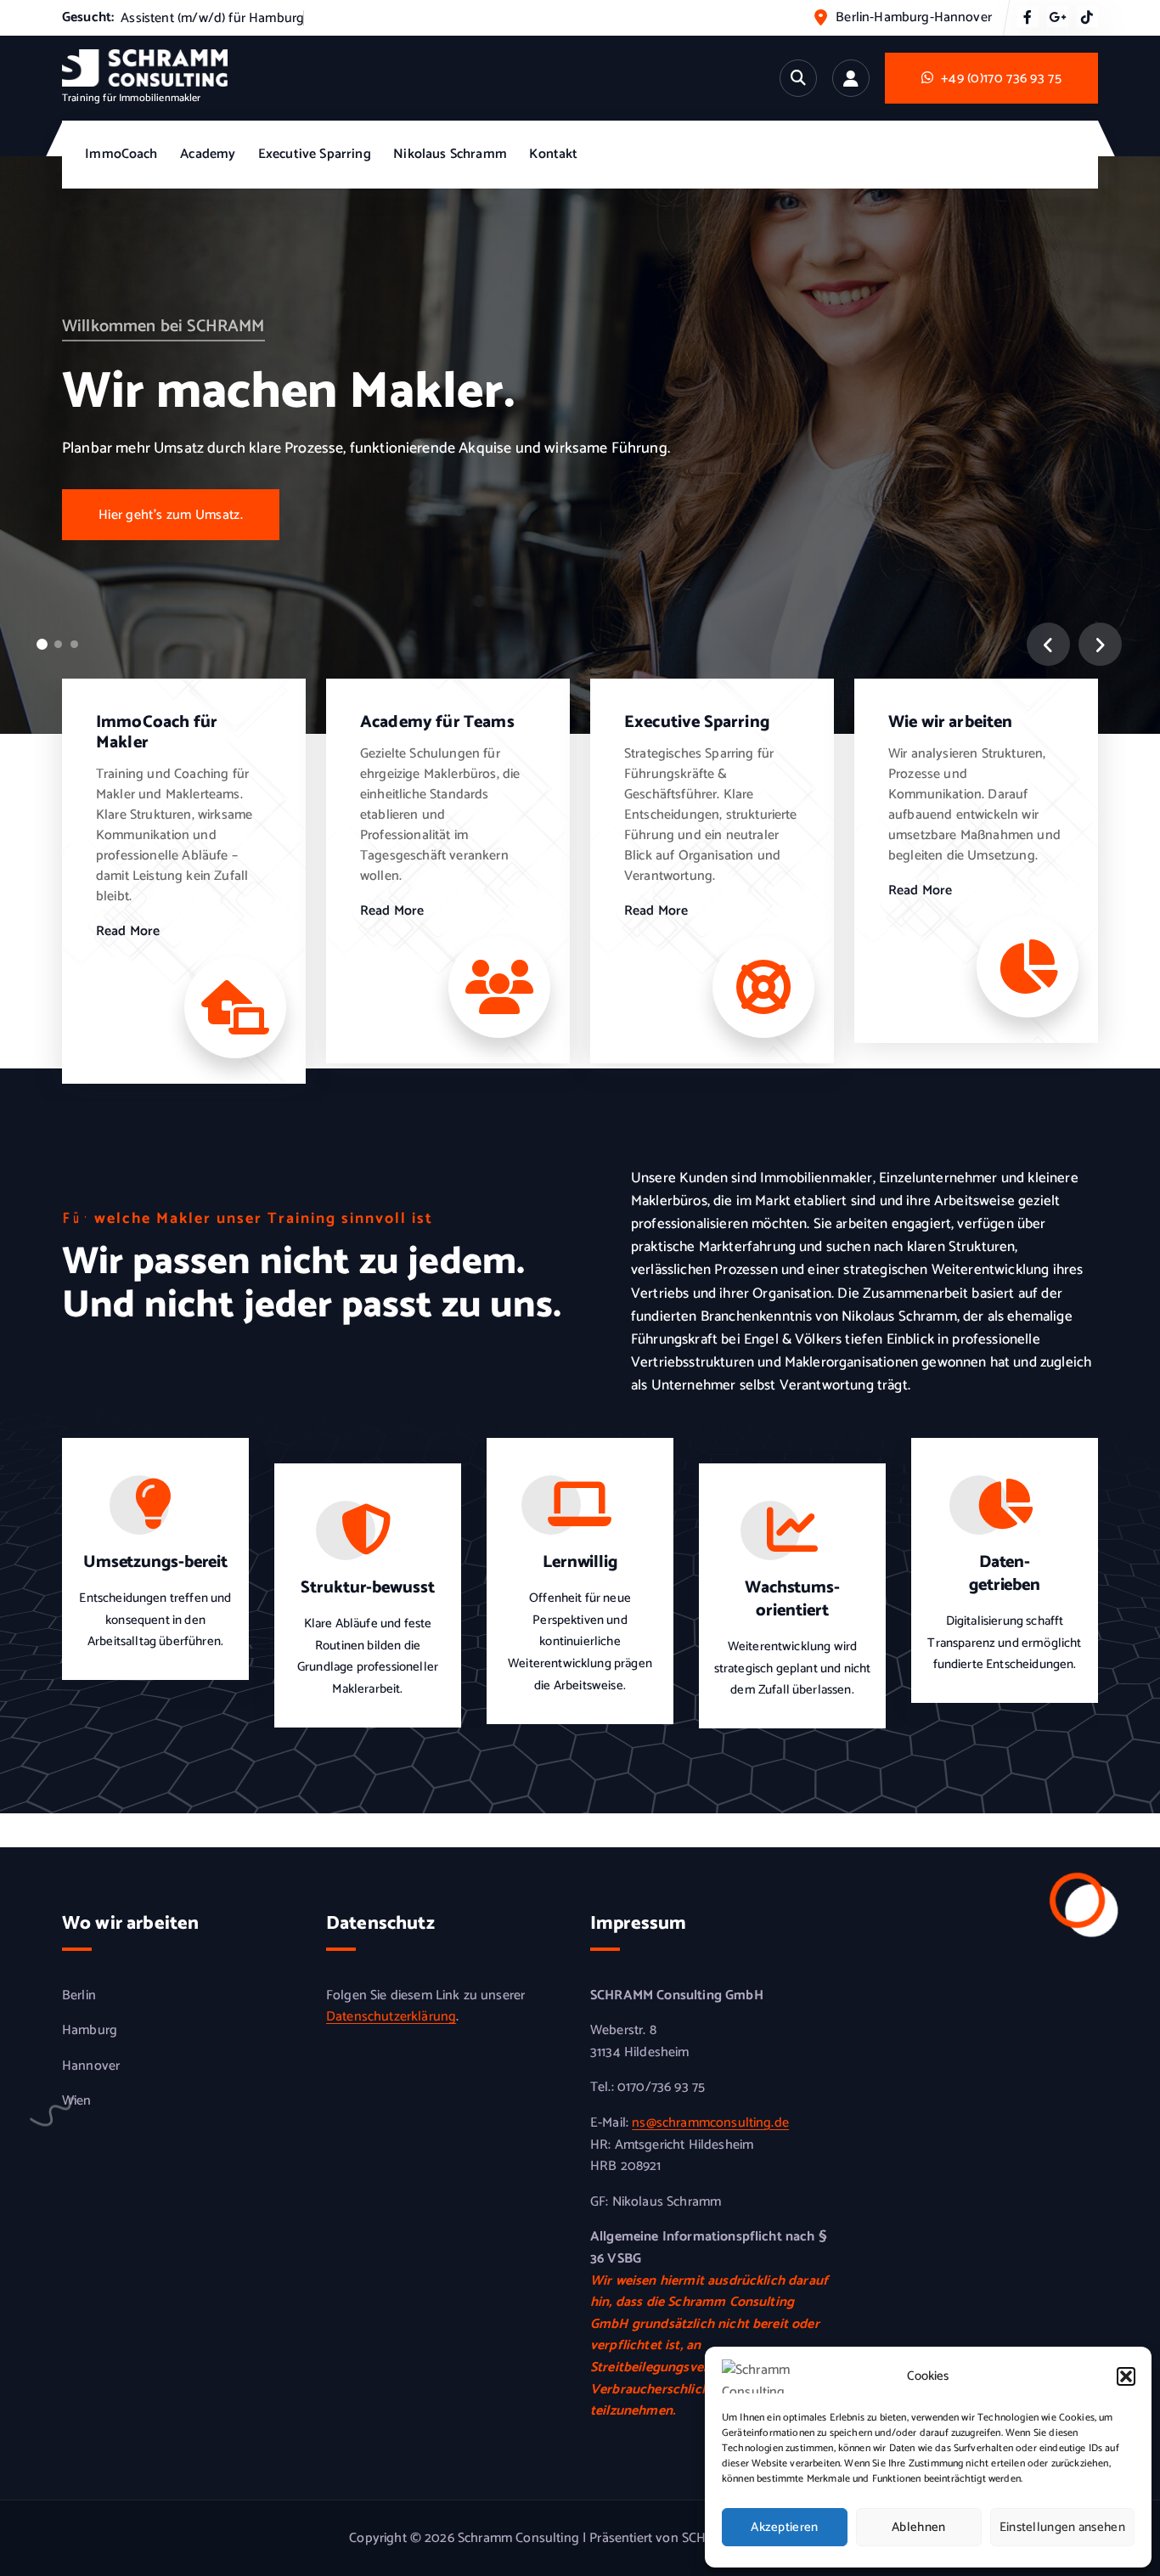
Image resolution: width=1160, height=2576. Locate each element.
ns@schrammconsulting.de (710, 2123)
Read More (128, 932)
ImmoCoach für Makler (157, 733)
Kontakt (553, 154)
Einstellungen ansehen (1062, 2527)
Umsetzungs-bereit (155, 1562)
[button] (1126, 2376)
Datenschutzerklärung (391, 2017)
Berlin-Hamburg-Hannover (914, 17)
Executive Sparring (315, 154)
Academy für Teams (437, 722)
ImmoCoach (121, 154)
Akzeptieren (784, 2527)
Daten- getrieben (1005, 1574)
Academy (208, 154)
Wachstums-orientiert (792, 1599)
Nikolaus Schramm (450, 154)
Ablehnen (918, 2527)
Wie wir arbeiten (951, 722)
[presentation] (1048, 644)
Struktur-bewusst (367, 1588)
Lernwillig (580, 1562)
